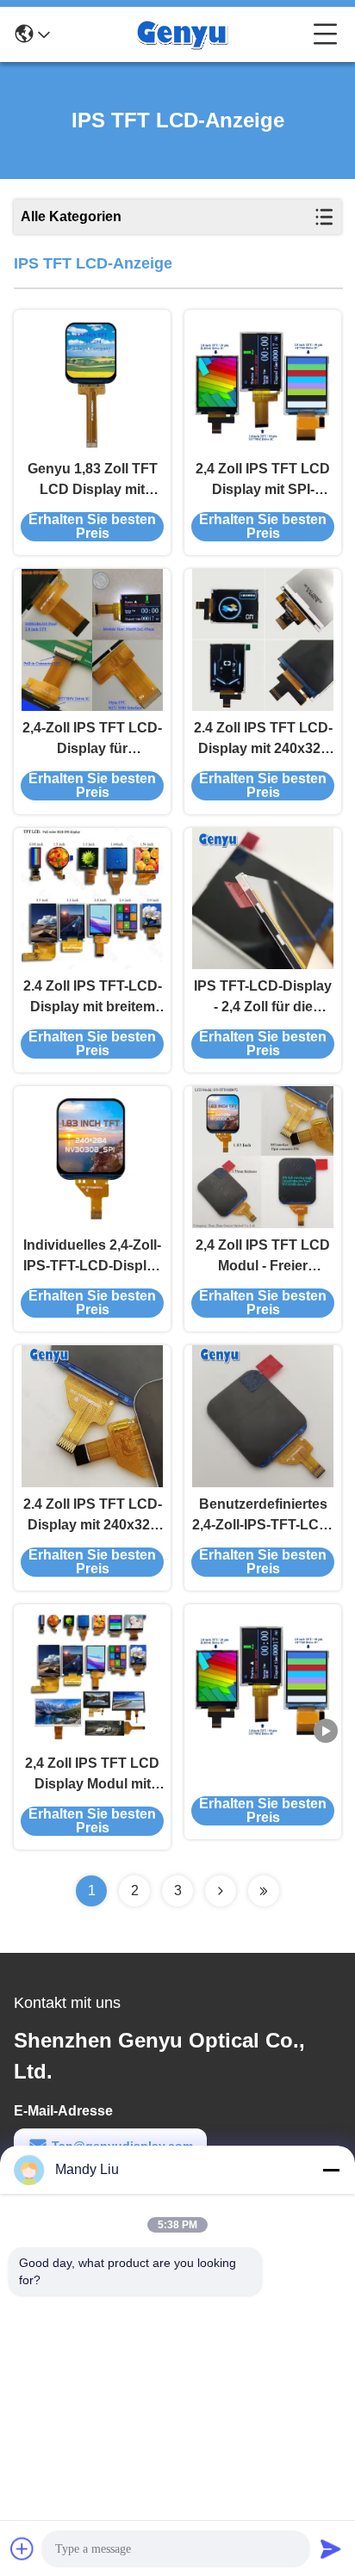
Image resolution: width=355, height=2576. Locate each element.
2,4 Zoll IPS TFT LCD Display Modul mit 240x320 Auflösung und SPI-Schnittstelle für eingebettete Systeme (93, 1775)
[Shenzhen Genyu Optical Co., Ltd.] (182, 34)
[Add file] (22, 2548)
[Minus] (331, 2170)
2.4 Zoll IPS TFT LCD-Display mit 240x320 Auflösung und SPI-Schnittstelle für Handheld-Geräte (93, 1516)
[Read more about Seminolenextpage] (221, 1891)
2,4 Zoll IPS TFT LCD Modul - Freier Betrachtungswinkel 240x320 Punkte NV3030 (263, 1257)
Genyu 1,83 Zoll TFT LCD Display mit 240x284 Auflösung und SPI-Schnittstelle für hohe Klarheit (93, 481)
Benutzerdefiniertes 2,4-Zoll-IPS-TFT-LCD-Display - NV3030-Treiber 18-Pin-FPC (263, 1516)
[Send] (331, 2548)
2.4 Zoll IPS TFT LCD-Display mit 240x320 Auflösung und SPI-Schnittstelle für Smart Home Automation (263, 740)
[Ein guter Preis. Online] (263, 1675)
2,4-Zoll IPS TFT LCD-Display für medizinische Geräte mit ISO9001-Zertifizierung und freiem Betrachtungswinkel (92, 740)
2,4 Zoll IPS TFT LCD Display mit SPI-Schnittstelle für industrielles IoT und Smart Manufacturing (263, 481)
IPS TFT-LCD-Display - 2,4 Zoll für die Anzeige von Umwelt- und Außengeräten (263, 998)
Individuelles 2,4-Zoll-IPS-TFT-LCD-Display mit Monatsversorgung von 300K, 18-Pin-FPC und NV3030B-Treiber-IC (92, 1257)
